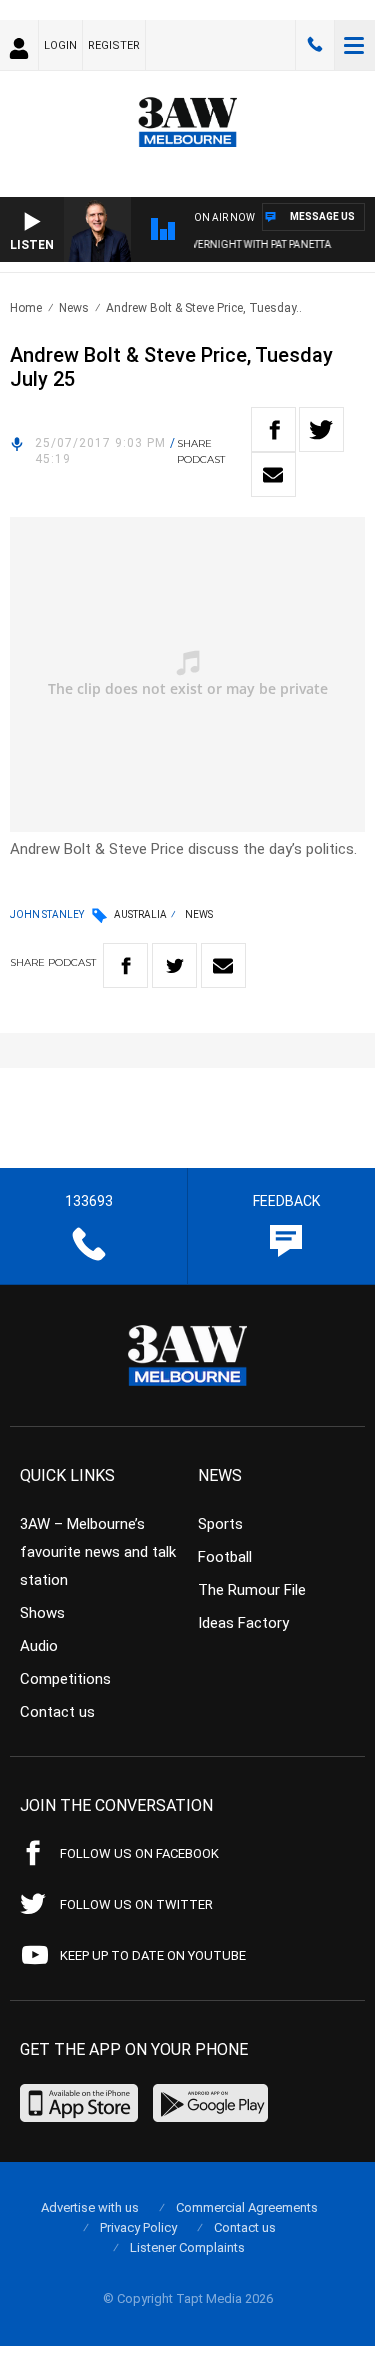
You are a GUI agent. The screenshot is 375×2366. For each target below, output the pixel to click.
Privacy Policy (138, 2227)
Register (114, 45)
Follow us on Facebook (139, 1853)
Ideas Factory (243, 1623)
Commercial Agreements (247, 2207)
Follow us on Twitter (136, 1904)
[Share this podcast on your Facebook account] (273, 429)
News (74, 308)
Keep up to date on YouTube (153, 1955)
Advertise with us (90, 2207)
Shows (42, 1613)
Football (225, 1557)
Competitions (65, 1679)
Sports (220, 1524)
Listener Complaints (187, 2247)
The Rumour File (252, 1590)
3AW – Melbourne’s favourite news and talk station (98, 1552)
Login (60, 45)
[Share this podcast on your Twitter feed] (321, 429)
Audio (39, 1646)
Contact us (57, 1712)
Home (26, 308)
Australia (140, 914)
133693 (315, 45)
